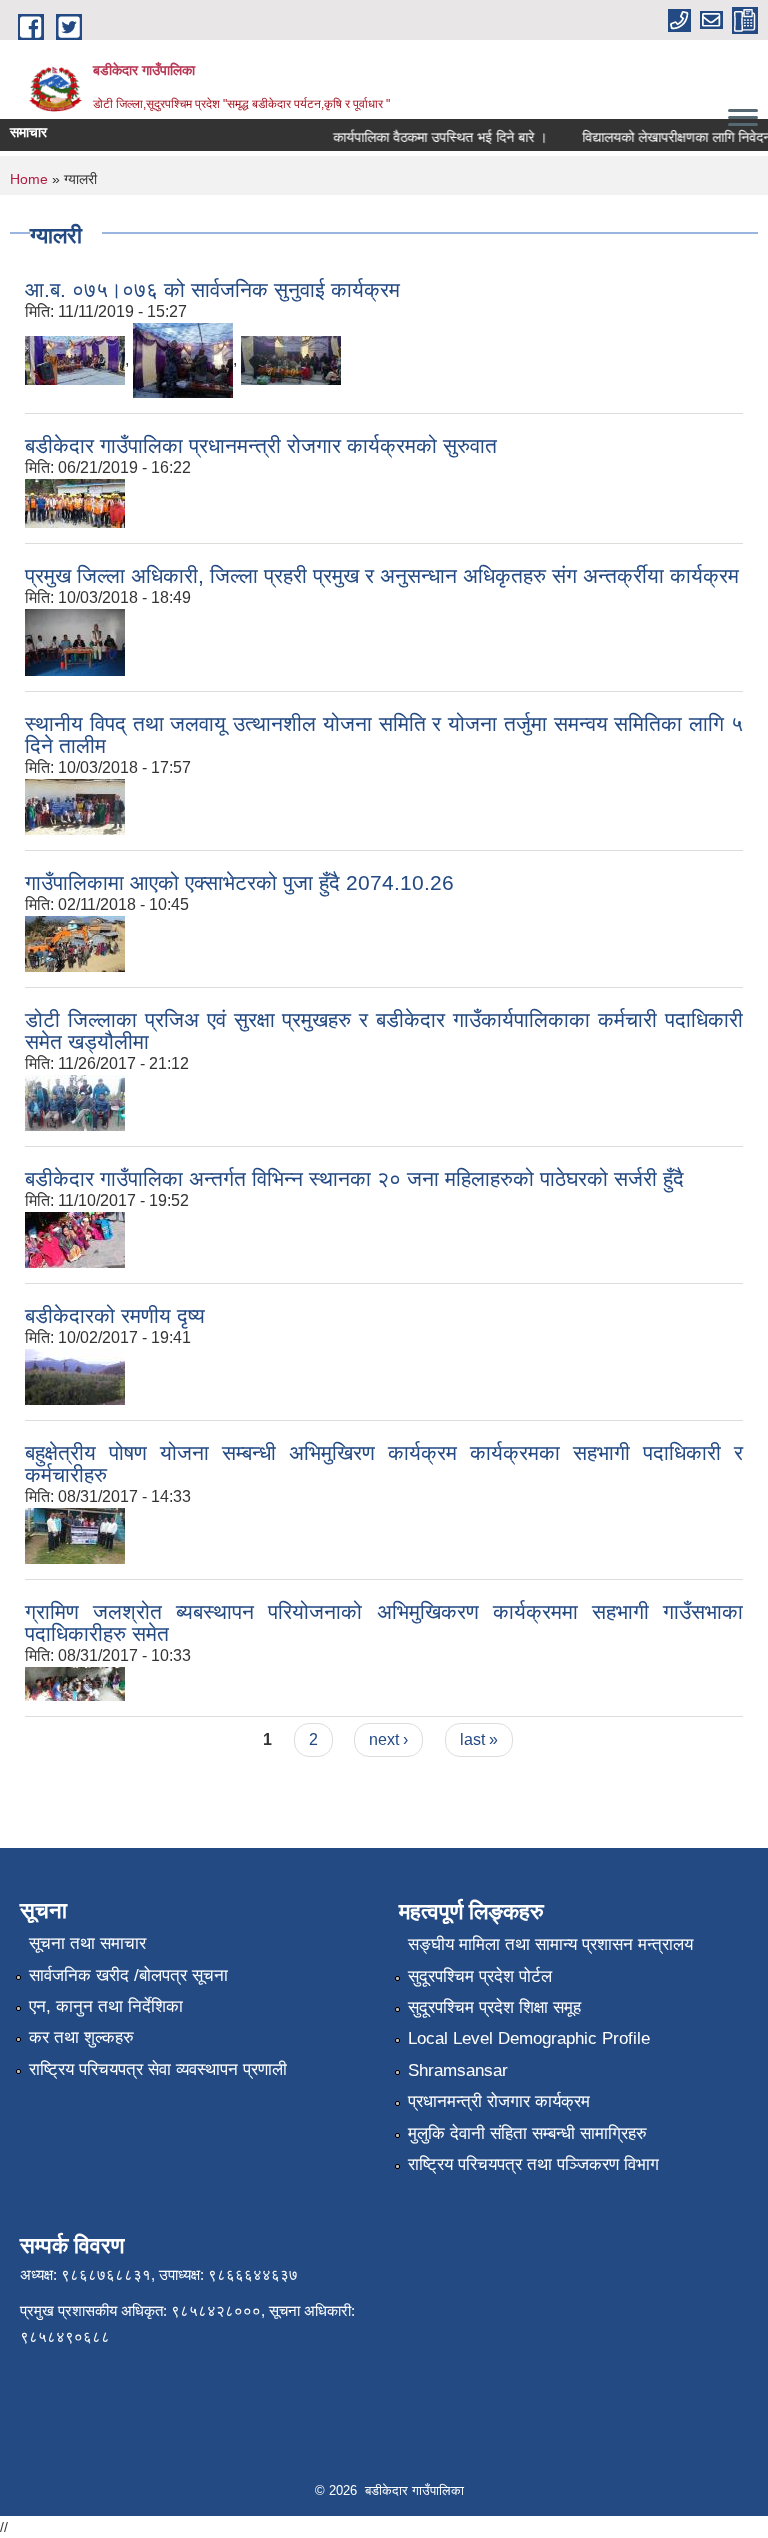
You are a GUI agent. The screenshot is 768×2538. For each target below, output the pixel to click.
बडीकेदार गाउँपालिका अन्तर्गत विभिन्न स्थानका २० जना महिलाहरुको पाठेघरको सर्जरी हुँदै (354, 1178)
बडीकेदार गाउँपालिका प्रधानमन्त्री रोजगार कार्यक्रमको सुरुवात (261, 445)
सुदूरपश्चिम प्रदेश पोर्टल (480, 1976)
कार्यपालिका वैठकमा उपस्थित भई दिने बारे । (426, 137)
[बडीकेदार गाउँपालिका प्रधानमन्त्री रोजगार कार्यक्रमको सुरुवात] (75, 502)
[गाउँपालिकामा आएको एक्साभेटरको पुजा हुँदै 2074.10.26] (75, 942)
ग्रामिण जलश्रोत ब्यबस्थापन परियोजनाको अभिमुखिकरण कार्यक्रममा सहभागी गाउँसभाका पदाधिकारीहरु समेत (384, 1622)
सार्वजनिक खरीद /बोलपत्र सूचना (128, 1975)
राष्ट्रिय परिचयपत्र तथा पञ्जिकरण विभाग (533, 2164)
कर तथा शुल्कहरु (81, 2037)
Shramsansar (458, 2070)
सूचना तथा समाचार (87, 1943)
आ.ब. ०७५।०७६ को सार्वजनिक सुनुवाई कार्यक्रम (212, 289)
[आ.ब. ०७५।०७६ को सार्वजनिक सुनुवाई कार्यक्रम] (75, 359)
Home (29, 179)
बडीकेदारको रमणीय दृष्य (115, 1315)
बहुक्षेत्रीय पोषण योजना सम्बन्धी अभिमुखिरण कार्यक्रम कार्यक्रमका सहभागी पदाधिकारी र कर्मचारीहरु (384, 1463)
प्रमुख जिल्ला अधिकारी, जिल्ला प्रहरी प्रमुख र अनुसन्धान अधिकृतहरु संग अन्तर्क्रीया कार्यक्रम (382, 575)
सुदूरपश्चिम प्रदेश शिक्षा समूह (494, 2007)
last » (479, 1739)
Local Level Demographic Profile (529, 2038)
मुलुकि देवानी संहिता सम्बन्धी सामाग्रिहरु (527, 2133)
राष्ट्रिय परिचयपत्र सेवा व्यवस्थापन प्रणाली (158, 2069)
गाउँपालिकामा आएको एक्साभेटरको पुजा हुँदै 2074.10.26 (239, 882)
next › (388, 1739)
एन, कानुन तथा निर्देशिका (106, 2006)
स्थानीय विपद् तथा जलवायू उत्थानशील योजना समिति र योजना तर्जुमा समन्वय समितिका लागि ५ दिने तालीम (384, 734)
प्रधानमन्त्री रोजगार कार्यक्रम (499, 2101)
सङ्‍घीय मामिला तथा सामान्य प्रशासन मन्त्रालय (550, 1944)
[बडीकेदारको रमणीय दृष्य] (75, 1375)
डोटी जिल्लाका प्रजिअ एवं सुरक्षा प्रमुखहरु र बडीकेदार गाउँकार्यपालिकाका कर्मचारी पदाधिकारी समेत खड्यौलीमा (384, 1030)
